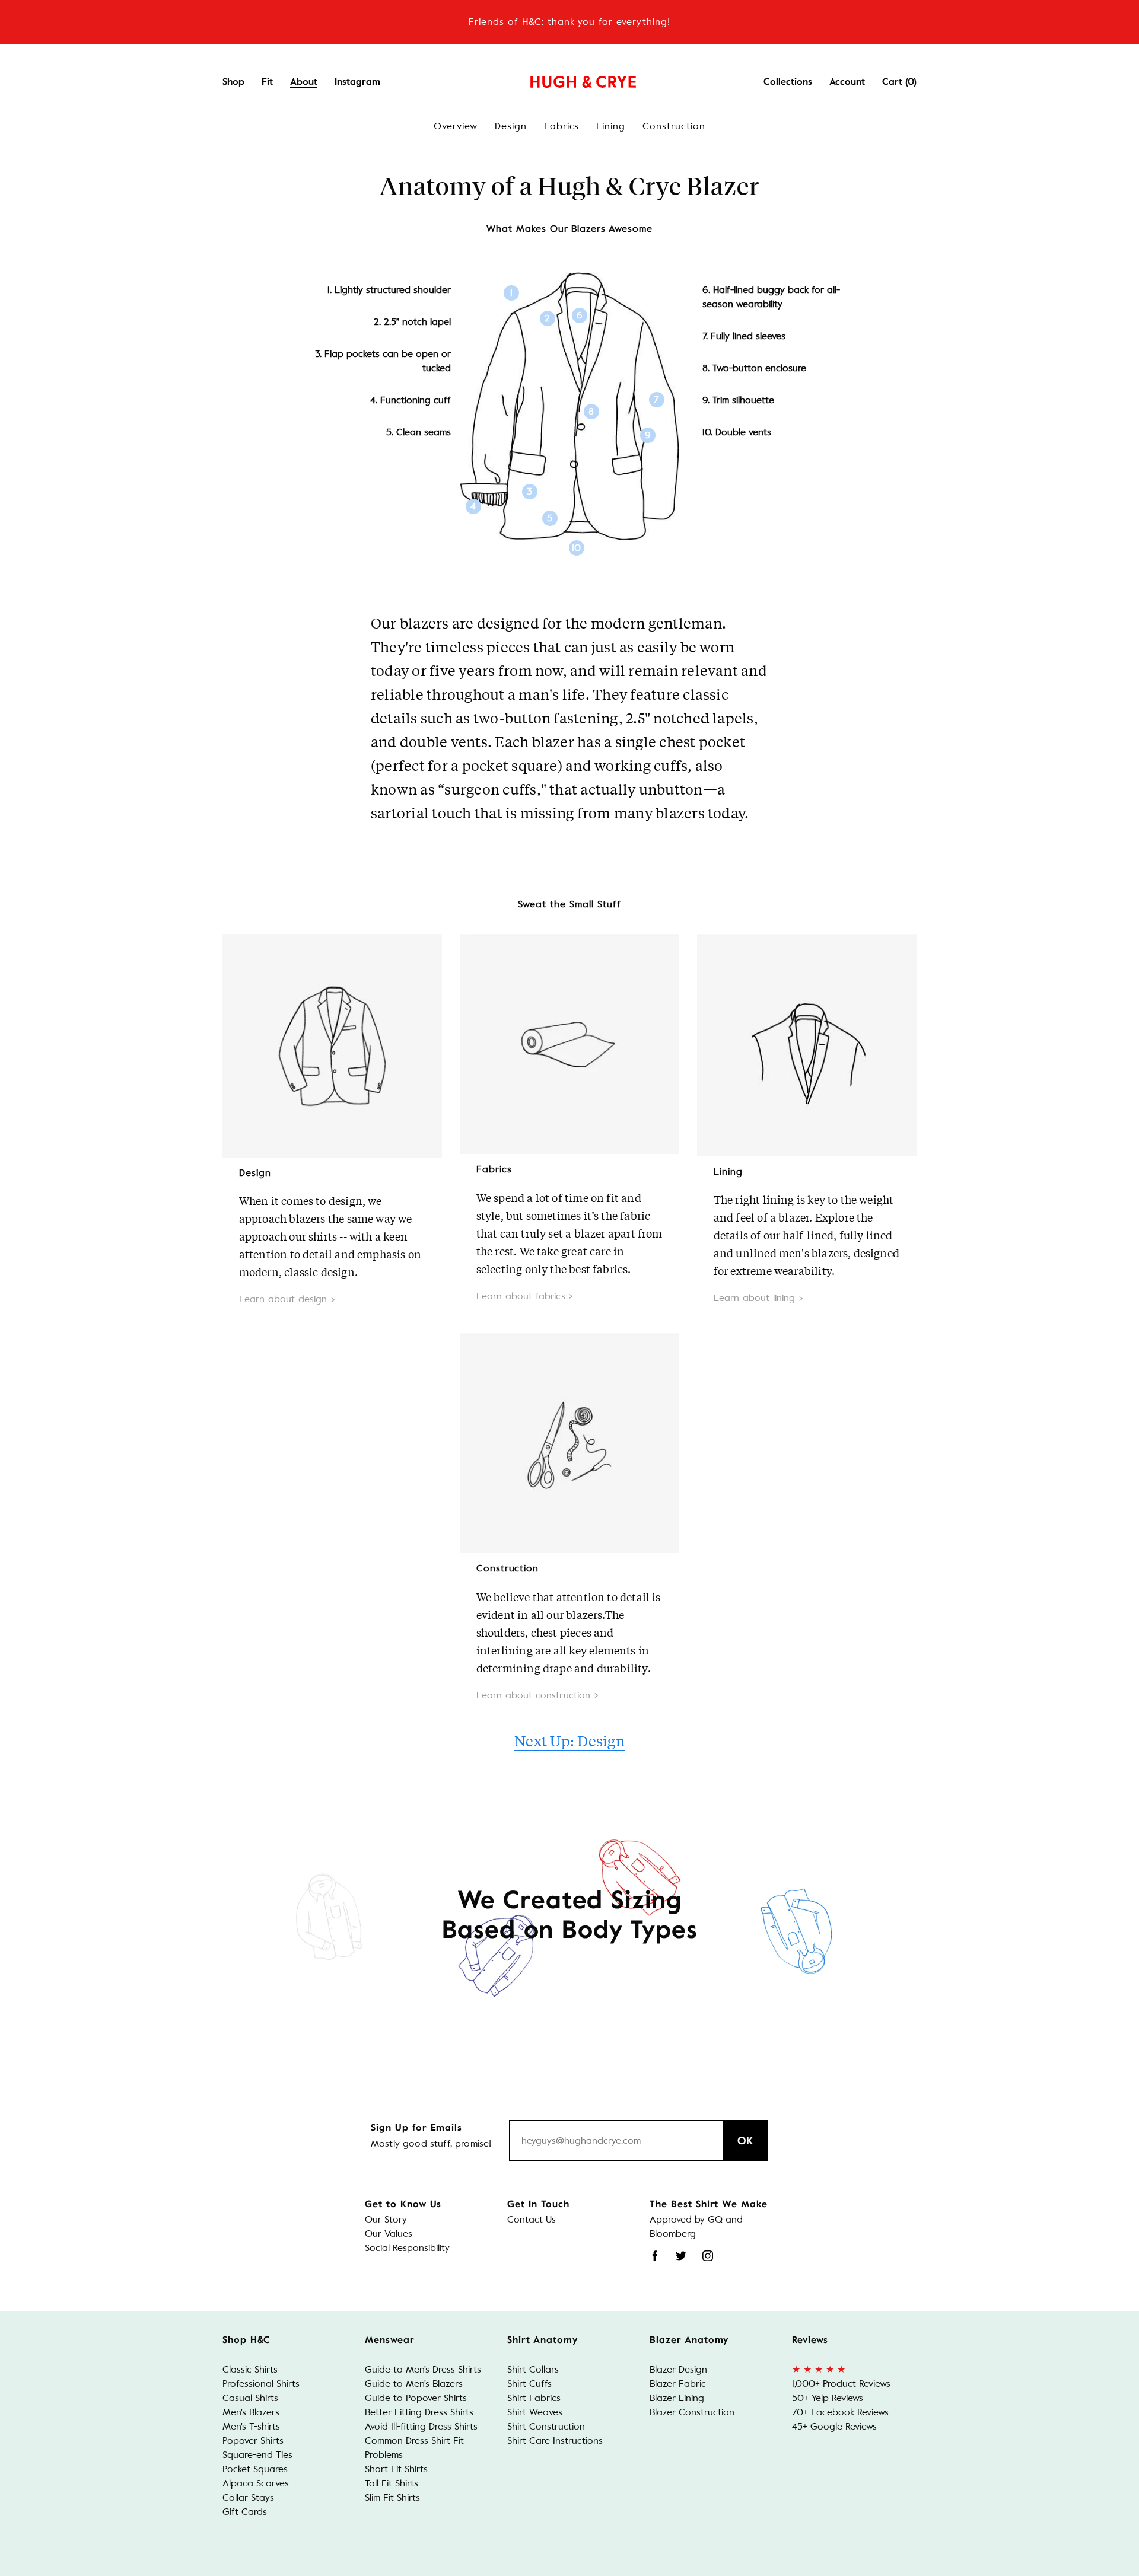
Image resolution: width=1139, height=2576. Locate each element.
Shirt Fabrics (534, 2398)
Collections (788, 82)
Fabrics (562, 126)
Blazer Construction (692, 2412)
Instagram (357, 82)
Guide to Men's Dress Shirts (423, 2369)
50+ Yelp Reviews (828, 2398)
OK (745, 2141)
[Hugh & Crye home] (568, 79)
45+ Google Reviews (834, 2426)
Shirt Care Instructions (555, 2440)
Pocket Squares (255, 2469)
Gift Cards (245, 2512)
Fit (267, 82)
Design (511, 126)
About (304, 82)
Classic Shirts (250, 2369)
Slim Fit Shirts (392, 2497)
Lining (611, 126)
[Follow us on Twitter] (681, 2256)
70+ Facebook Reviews (840, 2412)
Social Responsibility (407, 2248)
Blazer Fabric (678, 2384)
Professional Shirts (261, 2384)
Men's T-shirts (251, 2426)
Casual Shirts (250, 2398)
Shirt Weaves (535, 2412)
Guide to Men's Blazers (414, 2384)
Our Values (389, 2234)
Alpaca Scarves (256, 2483)
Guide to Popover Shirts (416, 2398)
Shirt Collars (533, 2369)
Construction (674, 126)
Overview (456, 126)
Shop (233, 82)
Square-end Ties (257, 2455)
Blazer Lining (677, 2398)
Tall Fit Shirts (392, 2483)
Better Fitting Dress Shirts (419, 2412)
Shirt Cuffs (529, 2384)
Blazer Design (678, 2369)
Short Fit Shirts (396, 2469)
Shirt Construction (546, 2426)
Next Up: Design (569, 1741)
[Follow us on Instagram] (708, 2256)
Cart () (899, 82)
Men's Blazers (251, 2412)
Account (847, 82)
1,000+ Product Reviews (841, 2384)
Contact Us (532, 2219)
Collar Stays (248, 2497)
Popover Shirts (253, 2440)
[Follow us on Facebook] (655, 2256)
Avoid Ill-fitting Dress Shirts (421, 2426)
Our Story (386, 2219)
